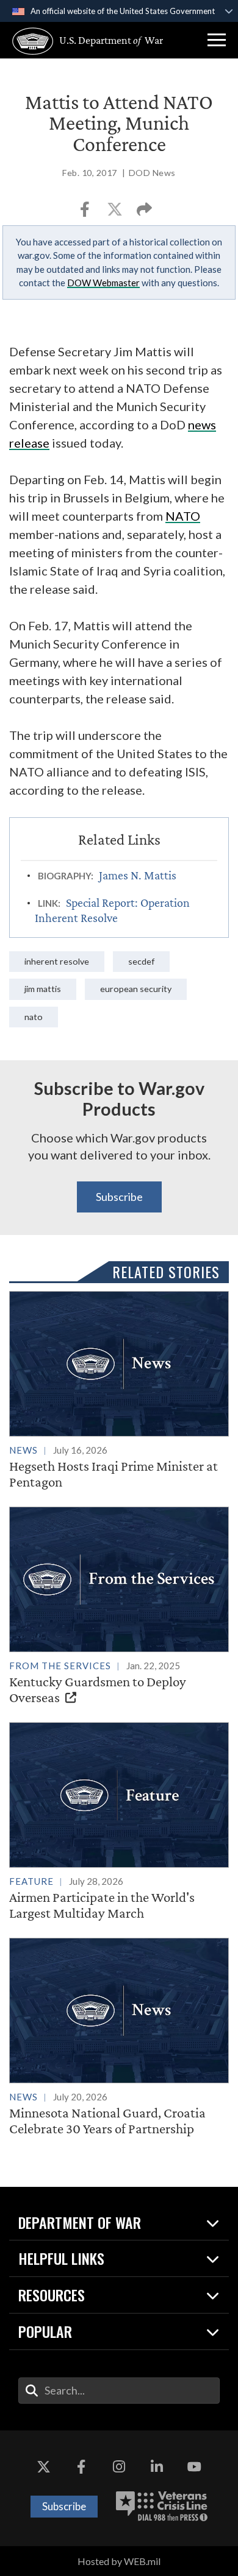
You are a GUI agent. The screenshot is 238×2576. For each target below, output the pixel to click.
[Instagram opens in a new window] (119, 2467)
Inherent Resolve (57, 961)
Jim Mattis (43, 989)
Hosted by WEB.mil (119, 2561)
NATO (34, 1017)
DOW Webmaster (103, 283)
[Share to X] (116, 213)
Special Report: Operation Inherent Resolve (112, 910)
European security (136, 989)
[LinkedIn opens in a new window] (157, 2467)
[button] (217, 40)
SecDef (141, 961)
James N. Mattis (138, 875)
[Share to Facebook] (86, 213)
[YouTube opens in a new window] (194, 2467)
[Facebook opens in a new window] (81, 2467)
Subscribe (119, 1197)
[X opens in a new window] (44, 2467)
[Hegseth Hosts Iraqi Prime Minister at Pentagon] (119, 1390)
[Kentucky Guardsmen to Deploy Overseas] (119, 1606)
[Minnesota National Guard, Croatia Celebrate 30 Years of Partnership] (119, 2037)
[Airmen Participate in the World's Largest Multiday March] (119, 1821)
